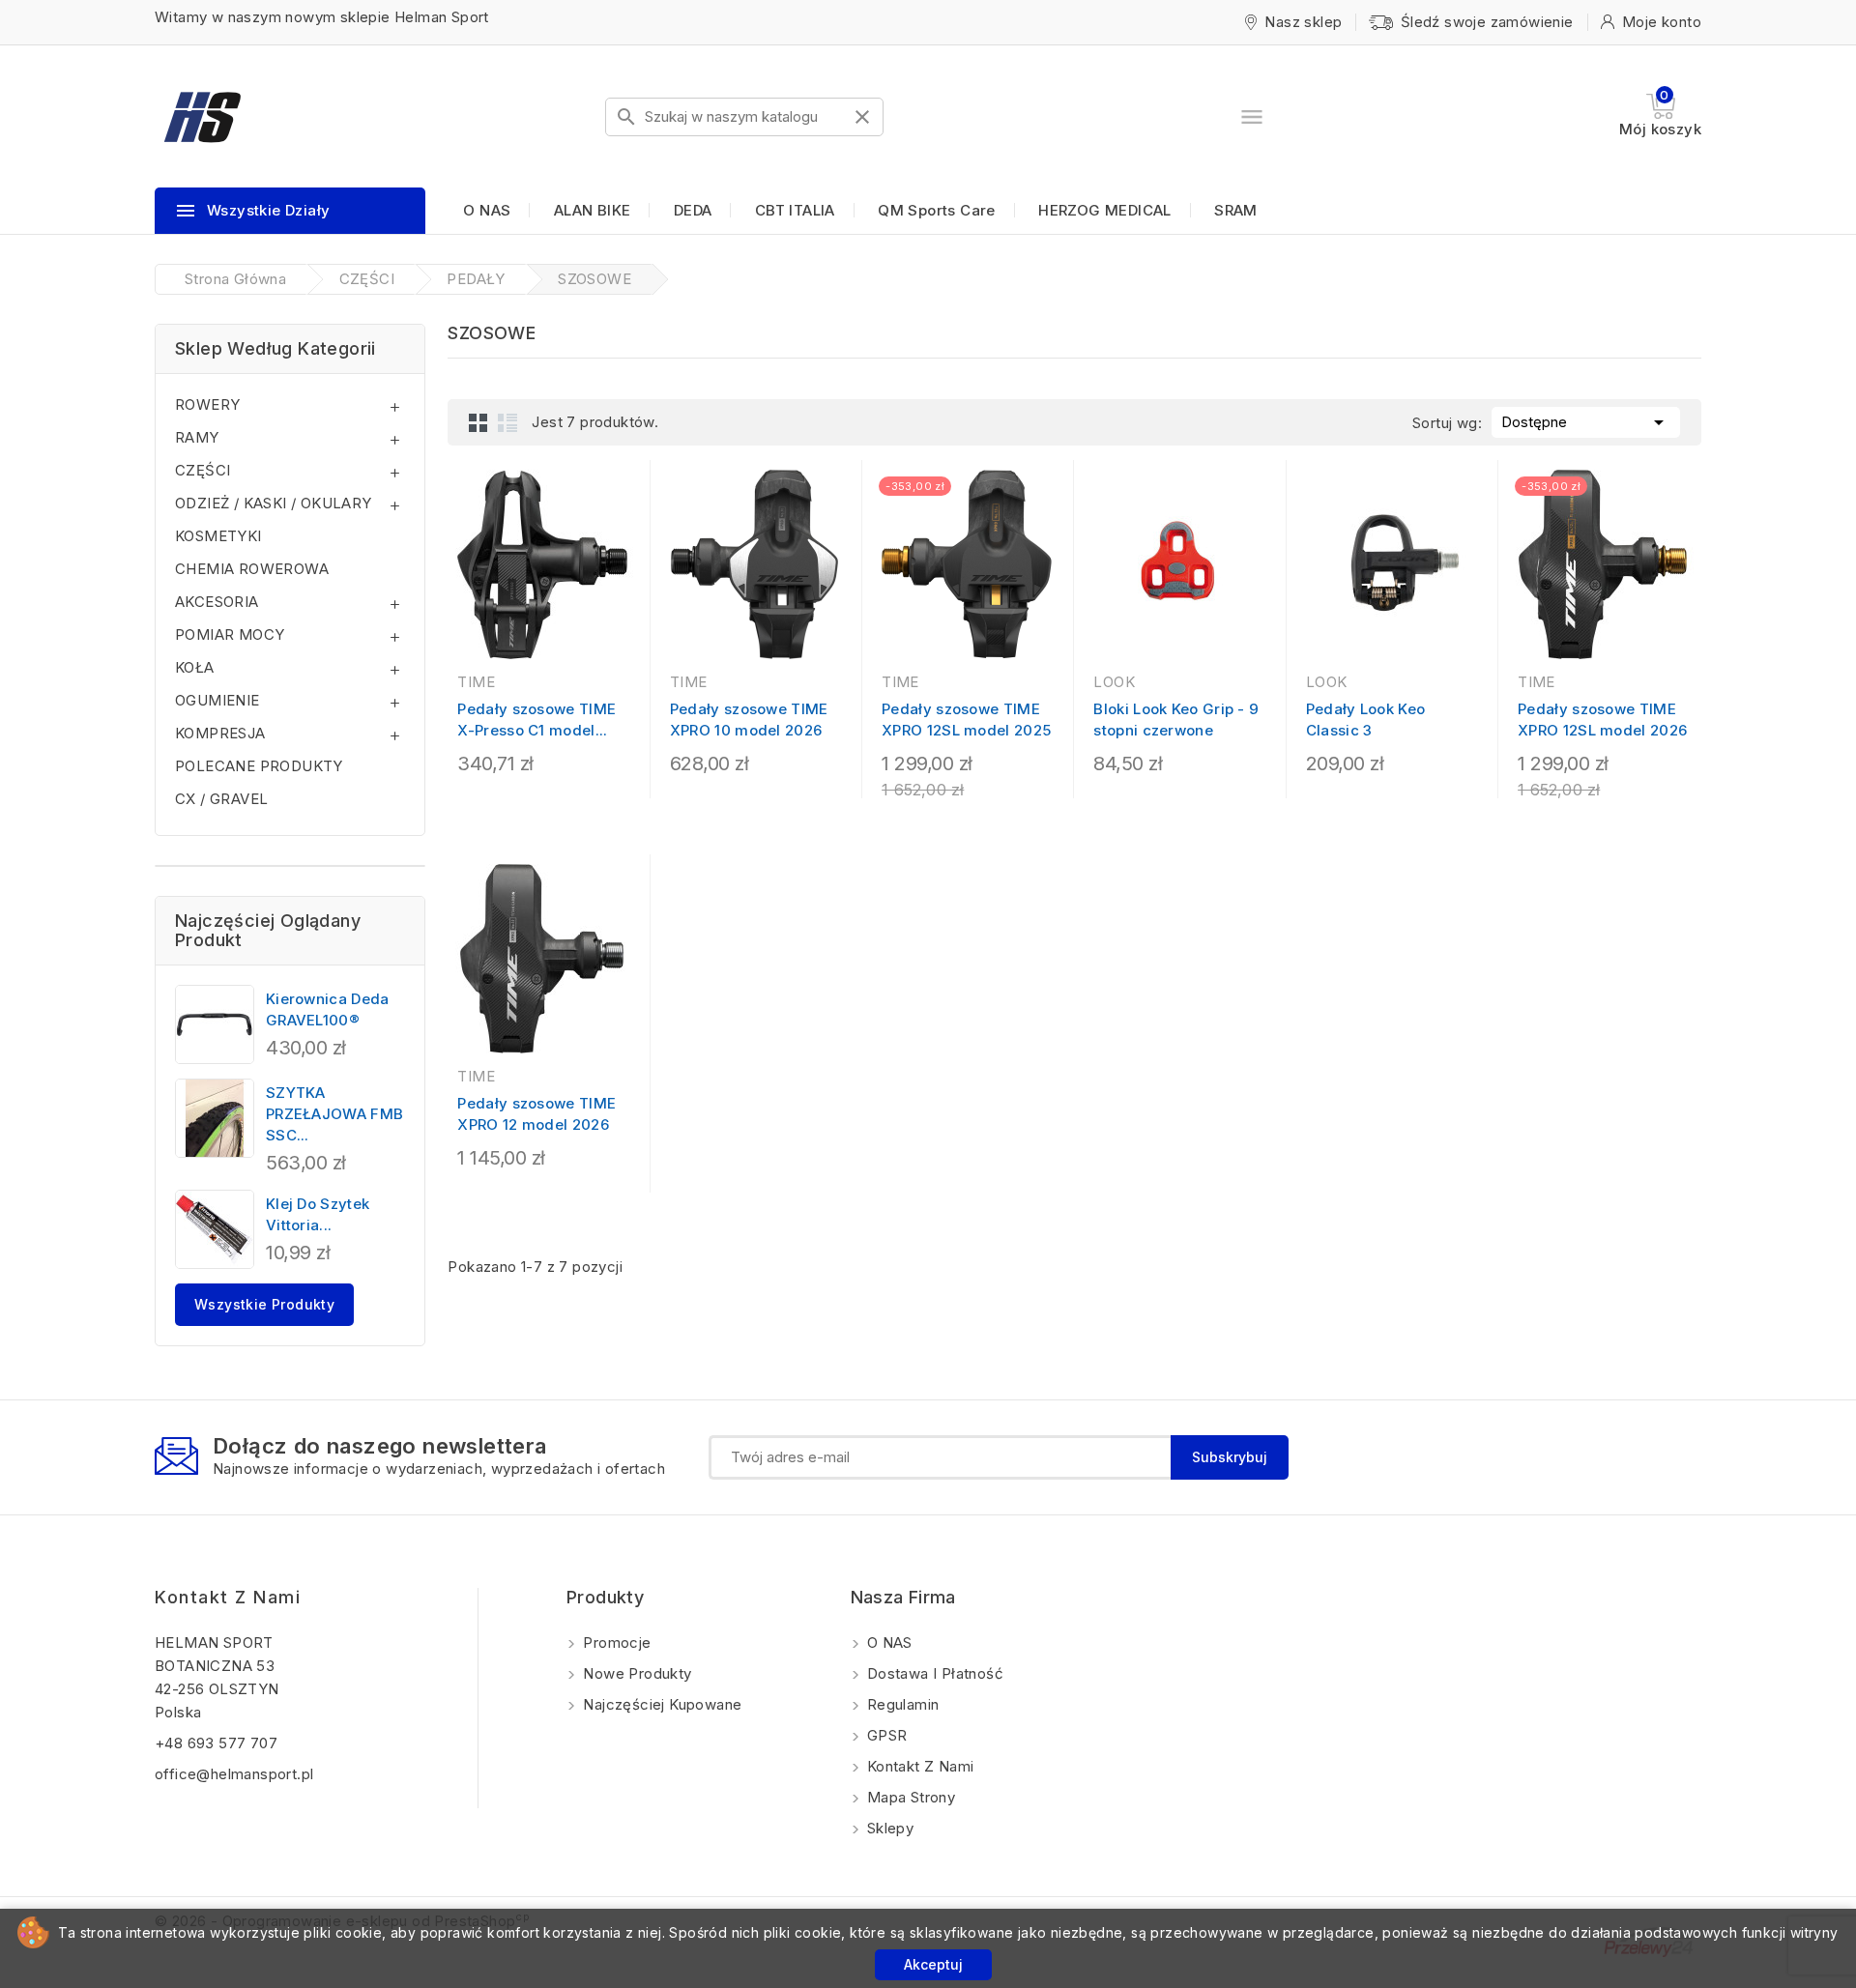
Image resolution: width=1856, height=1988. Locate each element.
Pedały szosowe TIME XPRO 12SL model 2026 (1602, 720)
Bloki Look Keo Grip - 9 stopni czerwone (1176, 720)
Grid (478, 422)
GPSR (885, 1735)
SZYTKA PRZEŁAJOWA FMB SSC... (334, 1114)
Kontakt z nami (228, 1597)
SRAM (1236, 210)
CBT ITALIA (795, 210)
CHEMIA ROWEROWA (252, 569)
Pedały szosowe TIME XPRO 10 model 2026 (749, 720)
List (507, 422)
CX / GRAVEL (221, 799)
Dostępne (1586, 422)
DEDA (693, 210)
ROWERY (207, 404)
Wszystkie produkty (264, 1304)
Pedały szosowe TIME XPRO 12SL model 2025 (966, 720)
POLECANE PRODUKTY (259, 766)
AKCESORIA (217, 602)
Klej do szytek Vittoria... (318, 1214)
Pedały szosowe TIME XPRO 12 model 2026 (536, 1114)
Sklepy (889, 1828)
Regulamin (901, 1704)
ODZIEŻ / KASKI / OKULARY (274, 503)
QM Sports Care (937, 210)
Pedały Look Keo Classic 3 (1366, 720)
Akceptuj (933, 1964)
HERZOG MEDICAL (1105, 210)
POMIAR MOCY (230, 634)
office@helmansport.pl (234, 1774)
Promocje (615, 1642)
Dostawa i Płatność (934, 1673)
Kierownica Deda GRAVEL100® (328, 1009)
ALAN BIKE (593, 210)
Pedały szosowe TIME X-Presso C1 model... (536, 720)
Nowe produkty (636, 1673)
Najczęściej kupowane (660, 1704)
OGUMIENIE (217, 700)
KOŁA (195, 667)
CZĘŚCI (203, 470)
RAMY (197, 437)
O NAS (487, 210)
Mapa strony (910, 1797)
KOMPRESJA (220, 733)
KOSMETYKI (218, 536)
